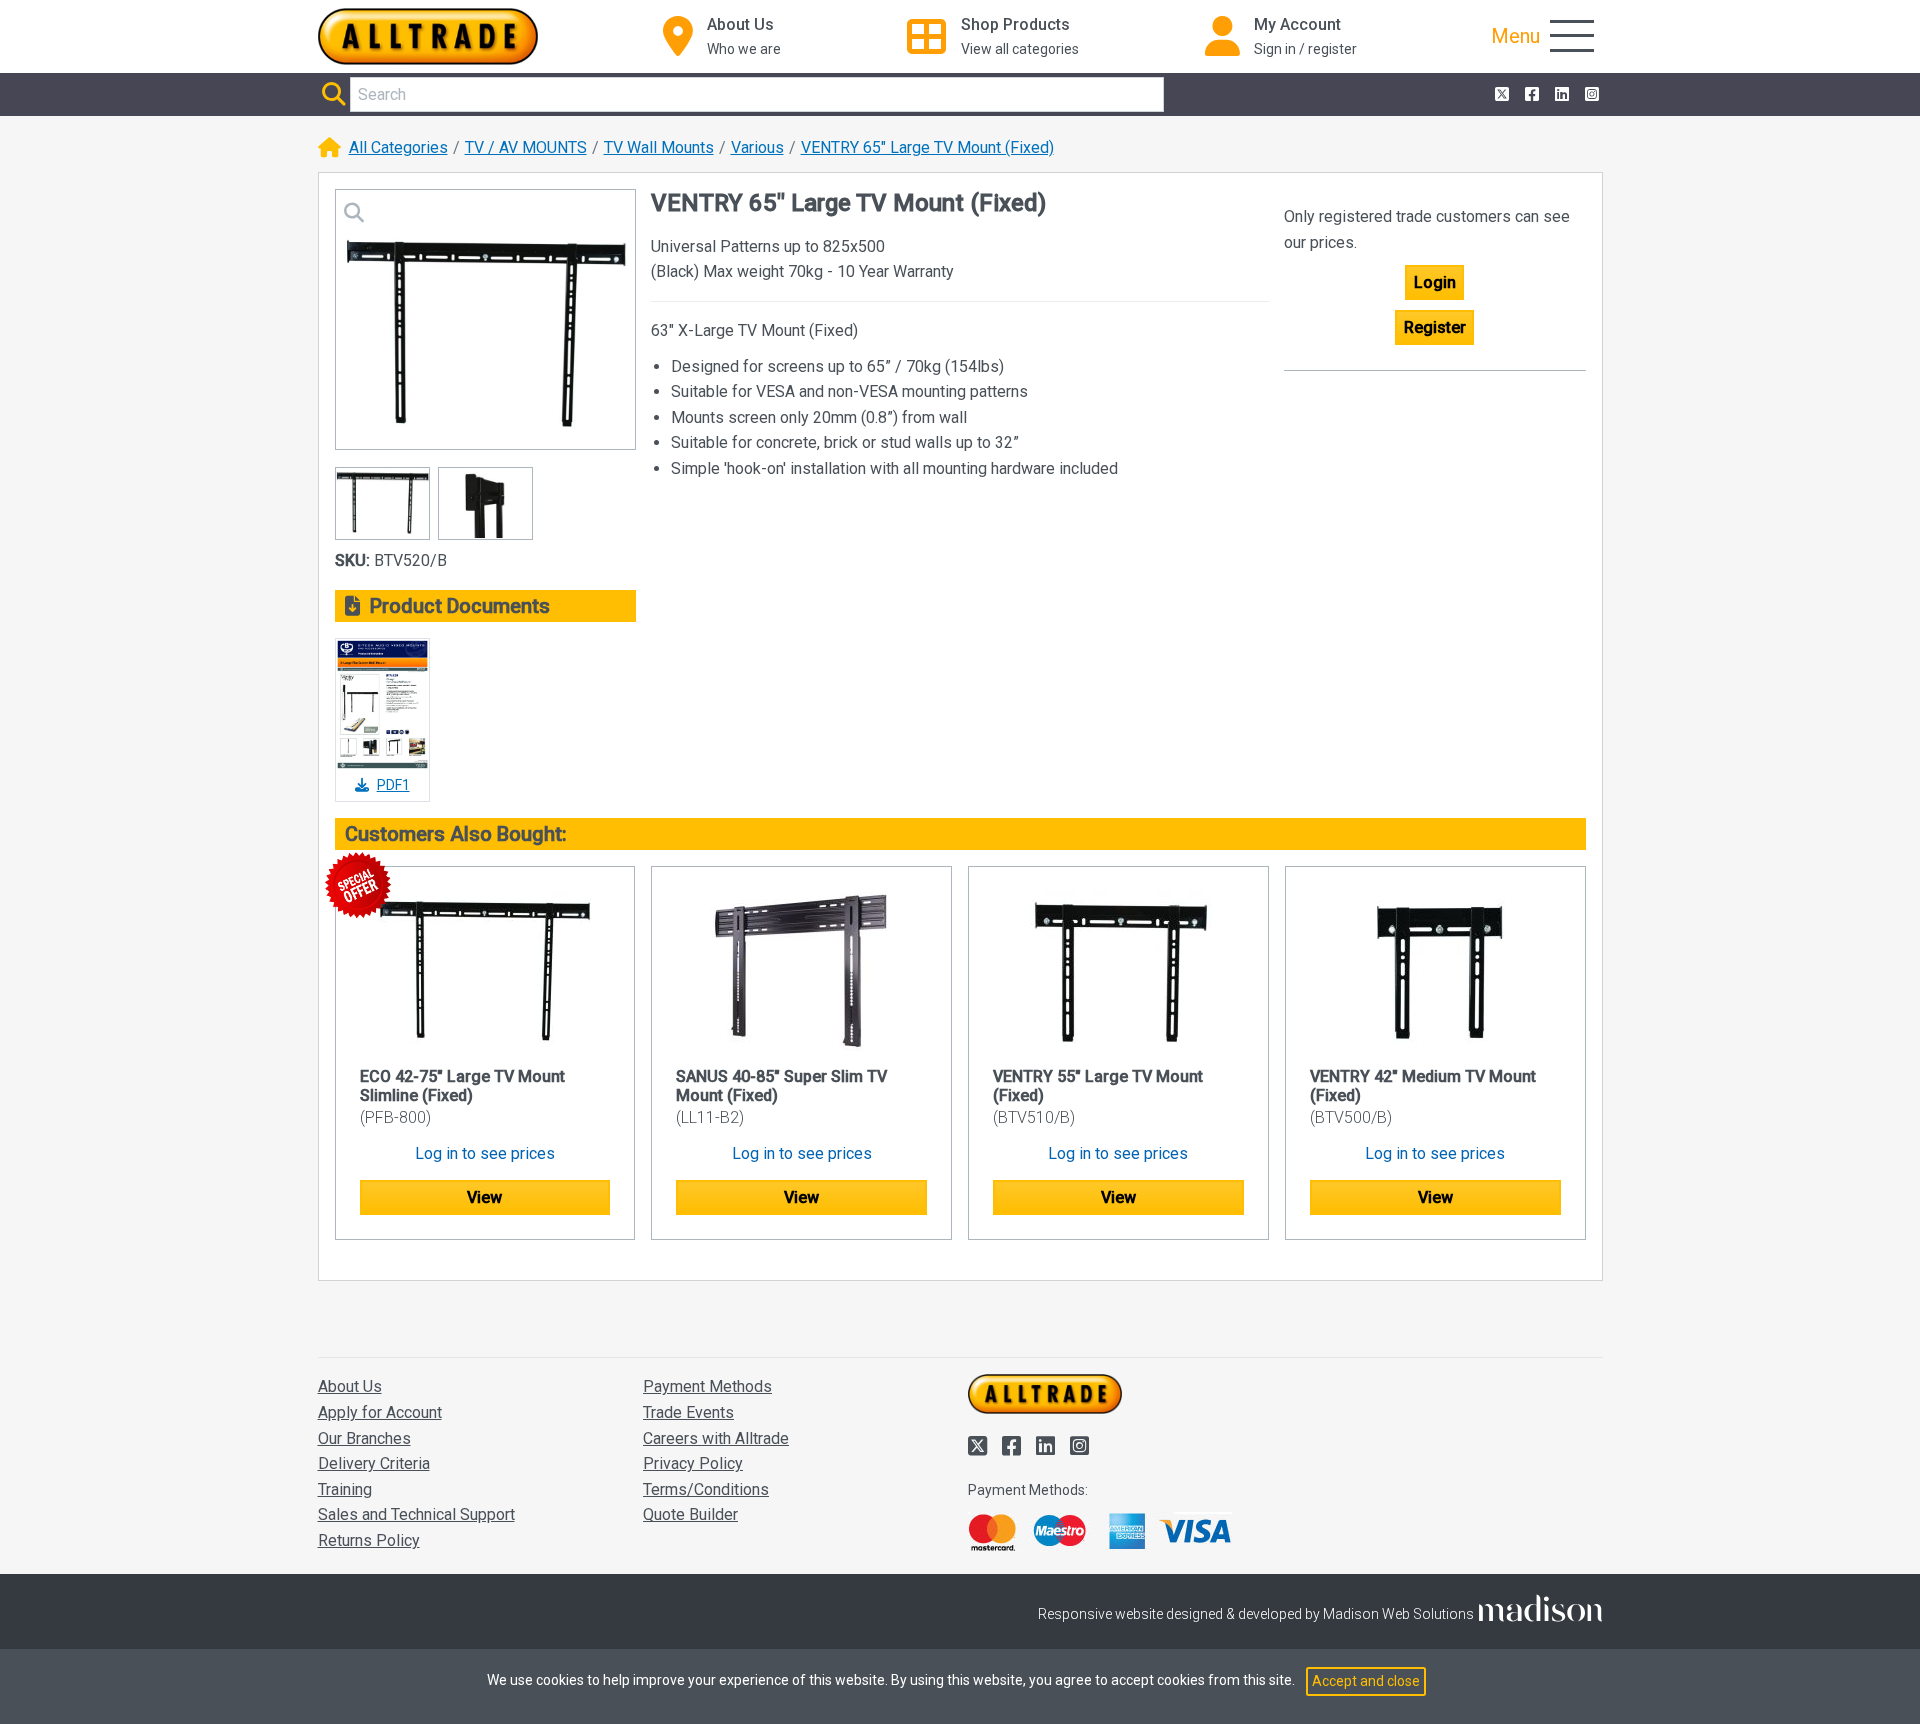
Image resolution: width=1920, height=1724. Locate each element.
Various (757, 147)
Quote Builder (690, 1514)
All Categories (398, 147)
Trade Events (688, 1412)
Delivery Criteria (374, 1463)
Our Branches (364, 1438)
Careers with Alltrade (716, 1438)
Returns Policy (369, 1540)
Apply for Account (380, 1412)
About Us (350, 1386)
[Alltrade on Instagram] (1590, 95)
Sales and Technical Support (416, 1514)
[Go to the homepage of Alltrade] (428, 36)
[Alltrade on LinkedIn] (1560, 95)
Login (1435, 282)
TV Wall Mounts (659, 147)
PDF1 (393, 785)
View (484, 1197)
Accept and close (1366, 1681)
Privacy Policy (693, 1463)
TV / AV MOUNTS (526, 147)
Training (345, 1489)
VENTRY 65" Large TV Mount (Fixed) (927, 147)
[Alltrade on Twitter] (1500, 95)
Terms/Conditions (706, 1489)
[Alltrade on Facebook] (1530, 95)
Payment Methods (707, 1386)
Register (1435, 327)
